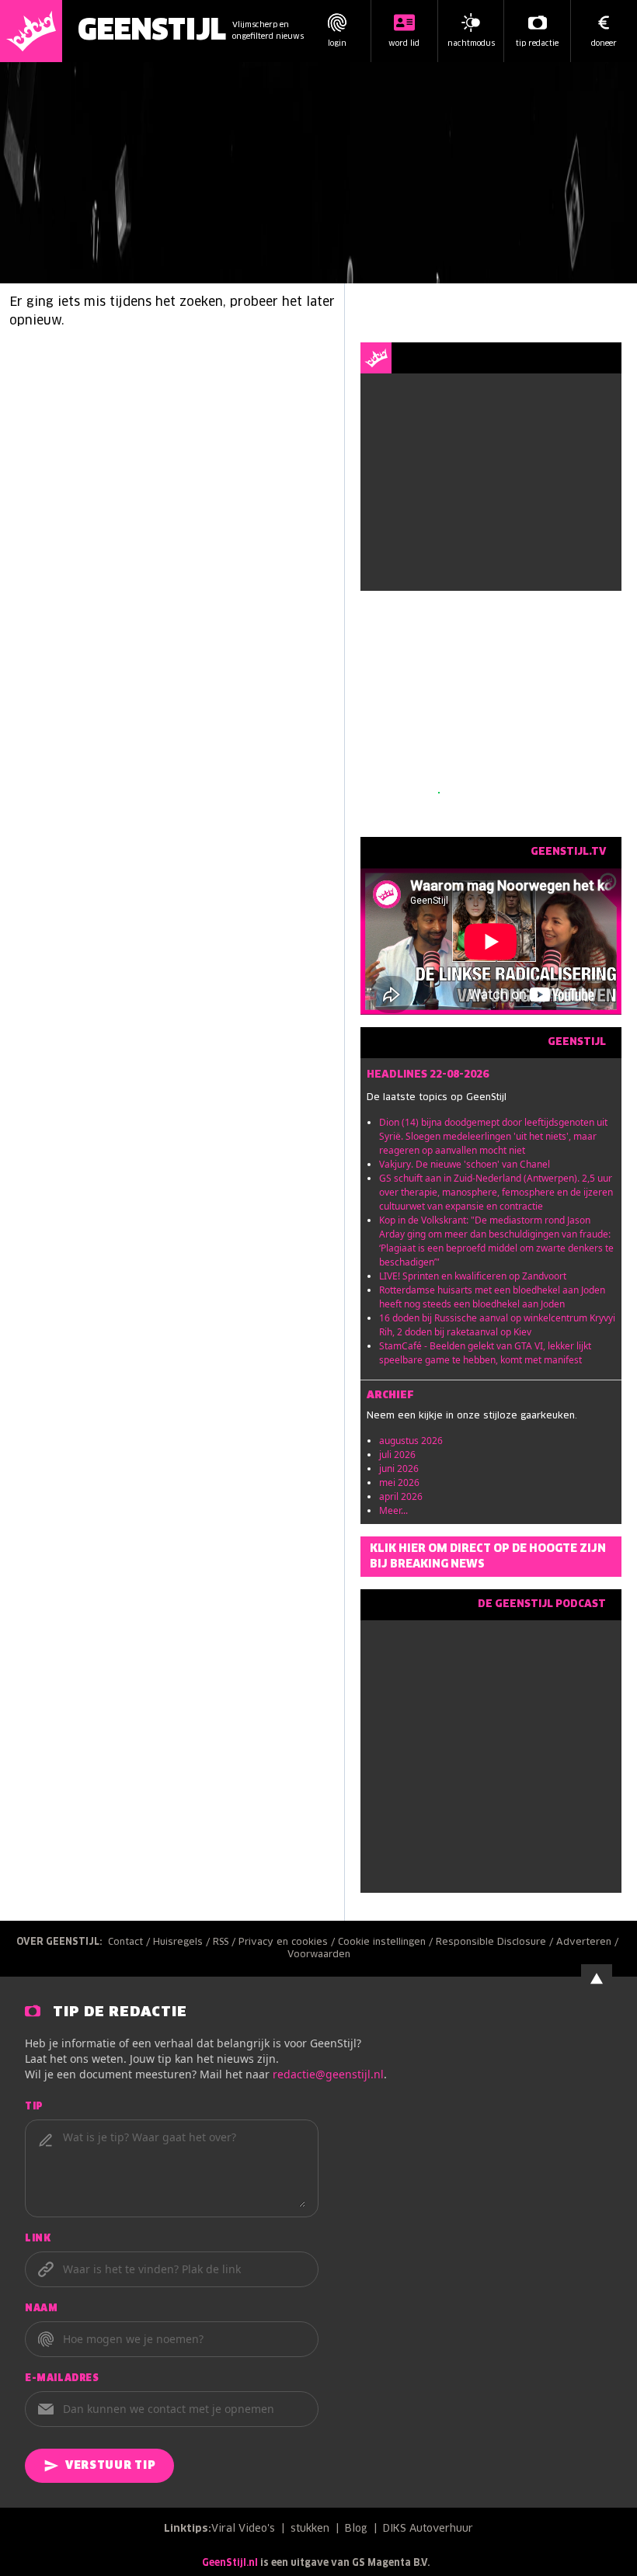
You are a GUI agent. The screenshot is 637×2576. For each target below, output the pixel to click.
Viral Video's (243, 2529)
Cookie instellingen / (387, 1942)
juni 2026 (399, 1469)
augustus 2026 (411, 1441)
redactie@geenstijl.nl (328, 2074)
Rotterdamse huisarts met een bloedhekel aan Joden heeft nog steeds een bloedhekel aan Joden (492, 1297)
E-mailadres (62, 2379)
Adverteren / (589, 1942)
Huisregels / (183, 1942)
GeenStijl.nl (230, 2564)
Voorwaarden (319, 1955)
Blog (356, 2529)
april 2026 (401, 1496)
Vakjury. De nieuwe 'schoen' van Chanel (465, 1164)
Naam (41, 2309)
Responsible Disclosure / (496, 1942)
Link (38, 2239)
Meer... (393, 1510)
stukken (310, 2529)
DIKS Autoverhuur (428, 2529)
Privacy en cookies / (288, 1942)
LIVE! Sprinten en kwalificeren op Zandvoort (473, 1276)
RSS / (226, 1942)
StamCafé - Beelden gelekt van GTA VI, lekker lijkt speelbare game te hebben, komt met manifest (485, 1353)
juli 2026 (397, 1455)
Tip (34, 2107)
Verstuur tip (110, 2466)
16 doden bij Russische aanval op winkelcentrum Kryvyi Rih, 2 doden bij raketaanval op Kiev (497, 1325)
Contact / (131, 1942)
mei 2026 (399, 1482)
